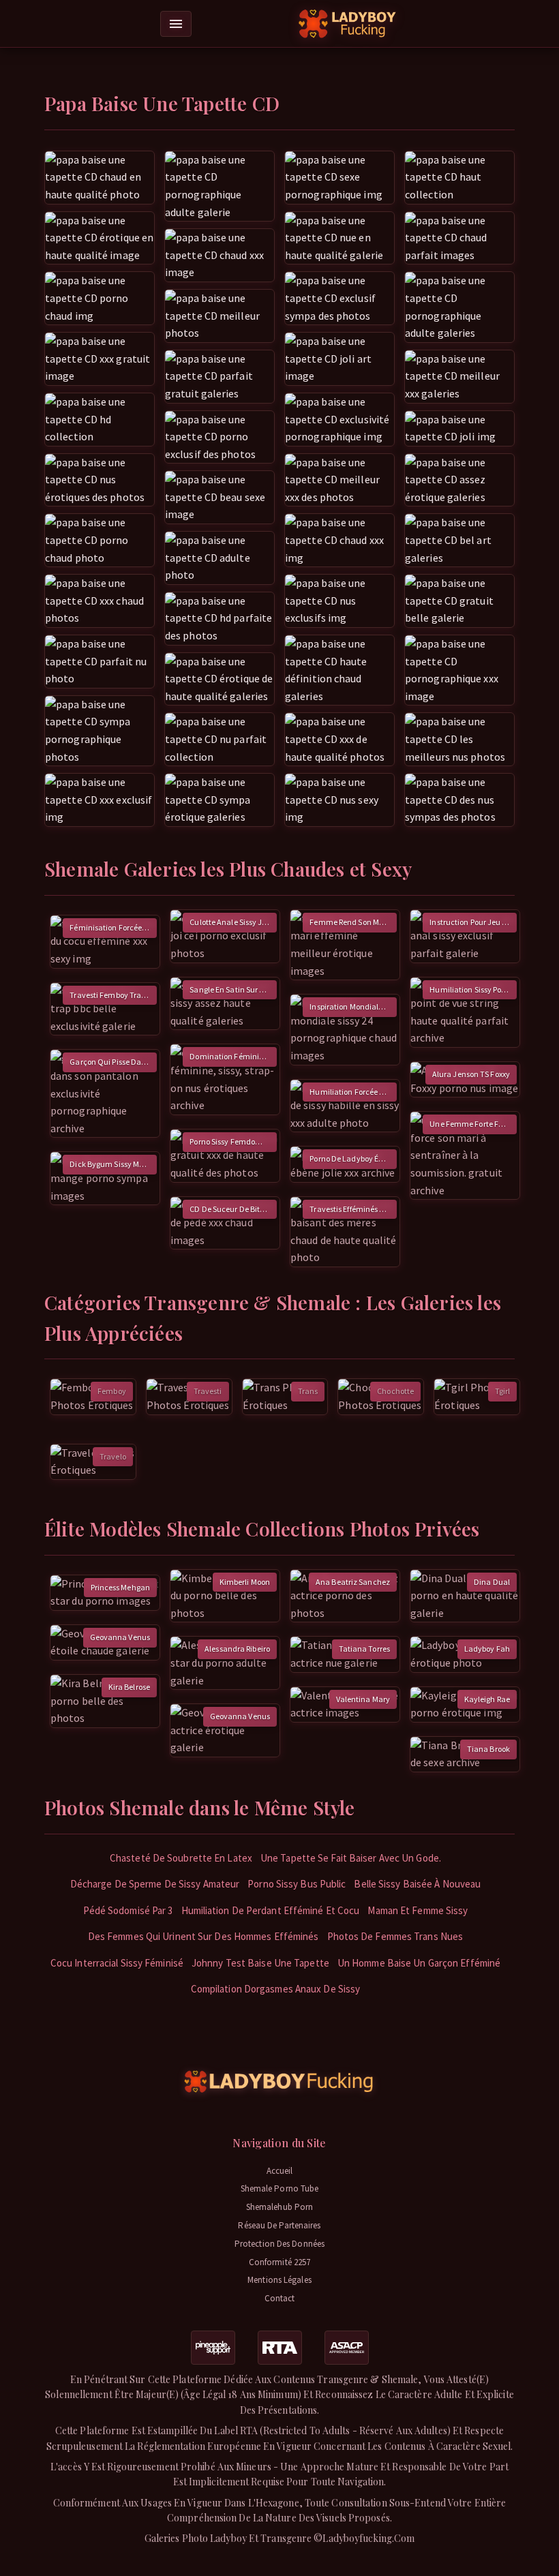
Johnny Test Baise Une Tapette (260, 1963)
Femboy (112, 1391)
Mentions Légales (279, 2280)
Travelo (113, 1456)
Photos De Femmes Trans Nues (395, 1936)
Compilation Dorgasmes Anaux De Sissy (276, 1989)
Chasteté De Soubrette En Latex (181, 1858)
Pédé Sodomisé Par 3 (128, 1910)
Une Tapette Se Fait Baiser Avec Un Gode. (351, 1858)
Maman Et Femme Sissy (418, 1910)
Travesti (208, 1391)
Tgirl (503, 1391)
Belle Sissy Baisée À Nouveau (417, 1884)
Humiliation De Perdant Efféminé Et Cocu (271, 1910)
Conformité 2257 (280, 2262)
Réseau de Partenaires (279, 2225)
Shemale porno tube (280, 2188)
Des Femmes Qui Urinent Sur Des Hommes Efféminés (203, 1936)
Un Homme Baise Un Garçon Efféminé (419, 1963)
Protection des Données (279, 2244)
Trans (308, 1391)
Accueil (280, 2171)
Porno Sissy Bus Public (297, 1884)
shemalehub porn (280, 2207)
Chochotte (395, 1391)
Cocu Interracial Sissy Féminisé (117, 1963)
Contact (280, 2298)
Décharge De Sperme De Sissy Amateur (155, 1884)
